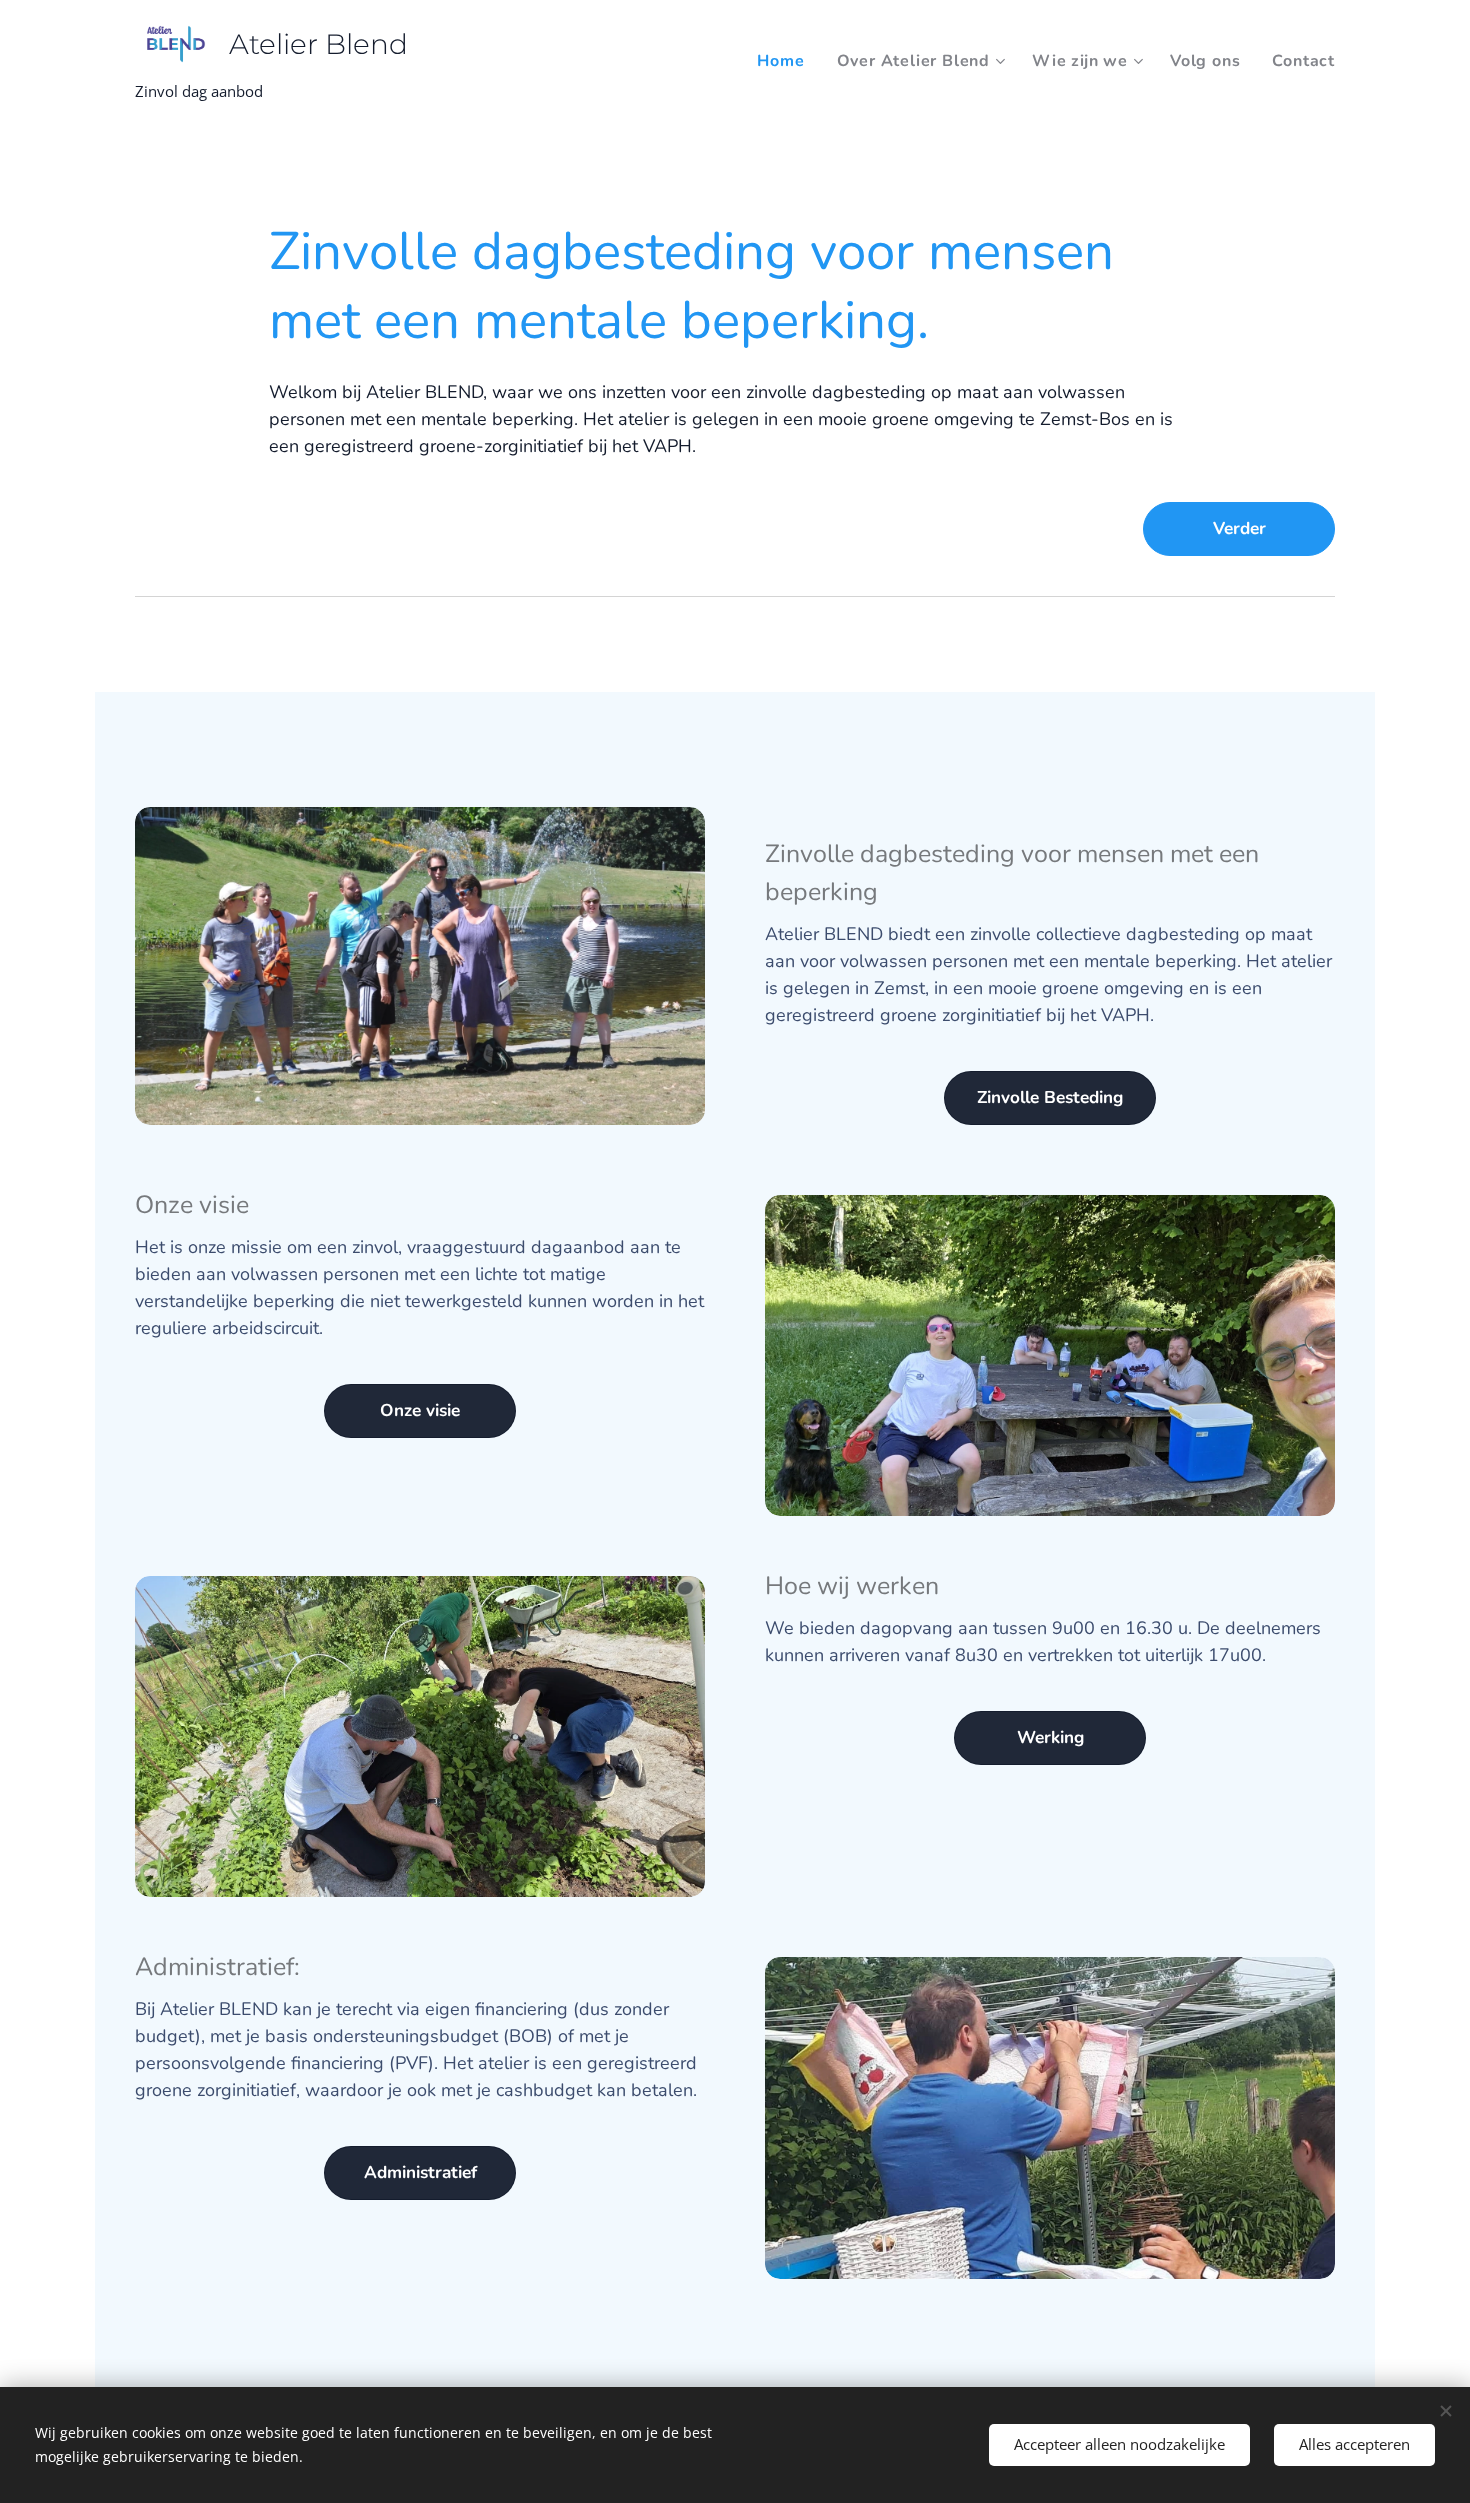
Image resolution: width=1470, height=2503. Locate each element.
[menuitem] (786, 61)
